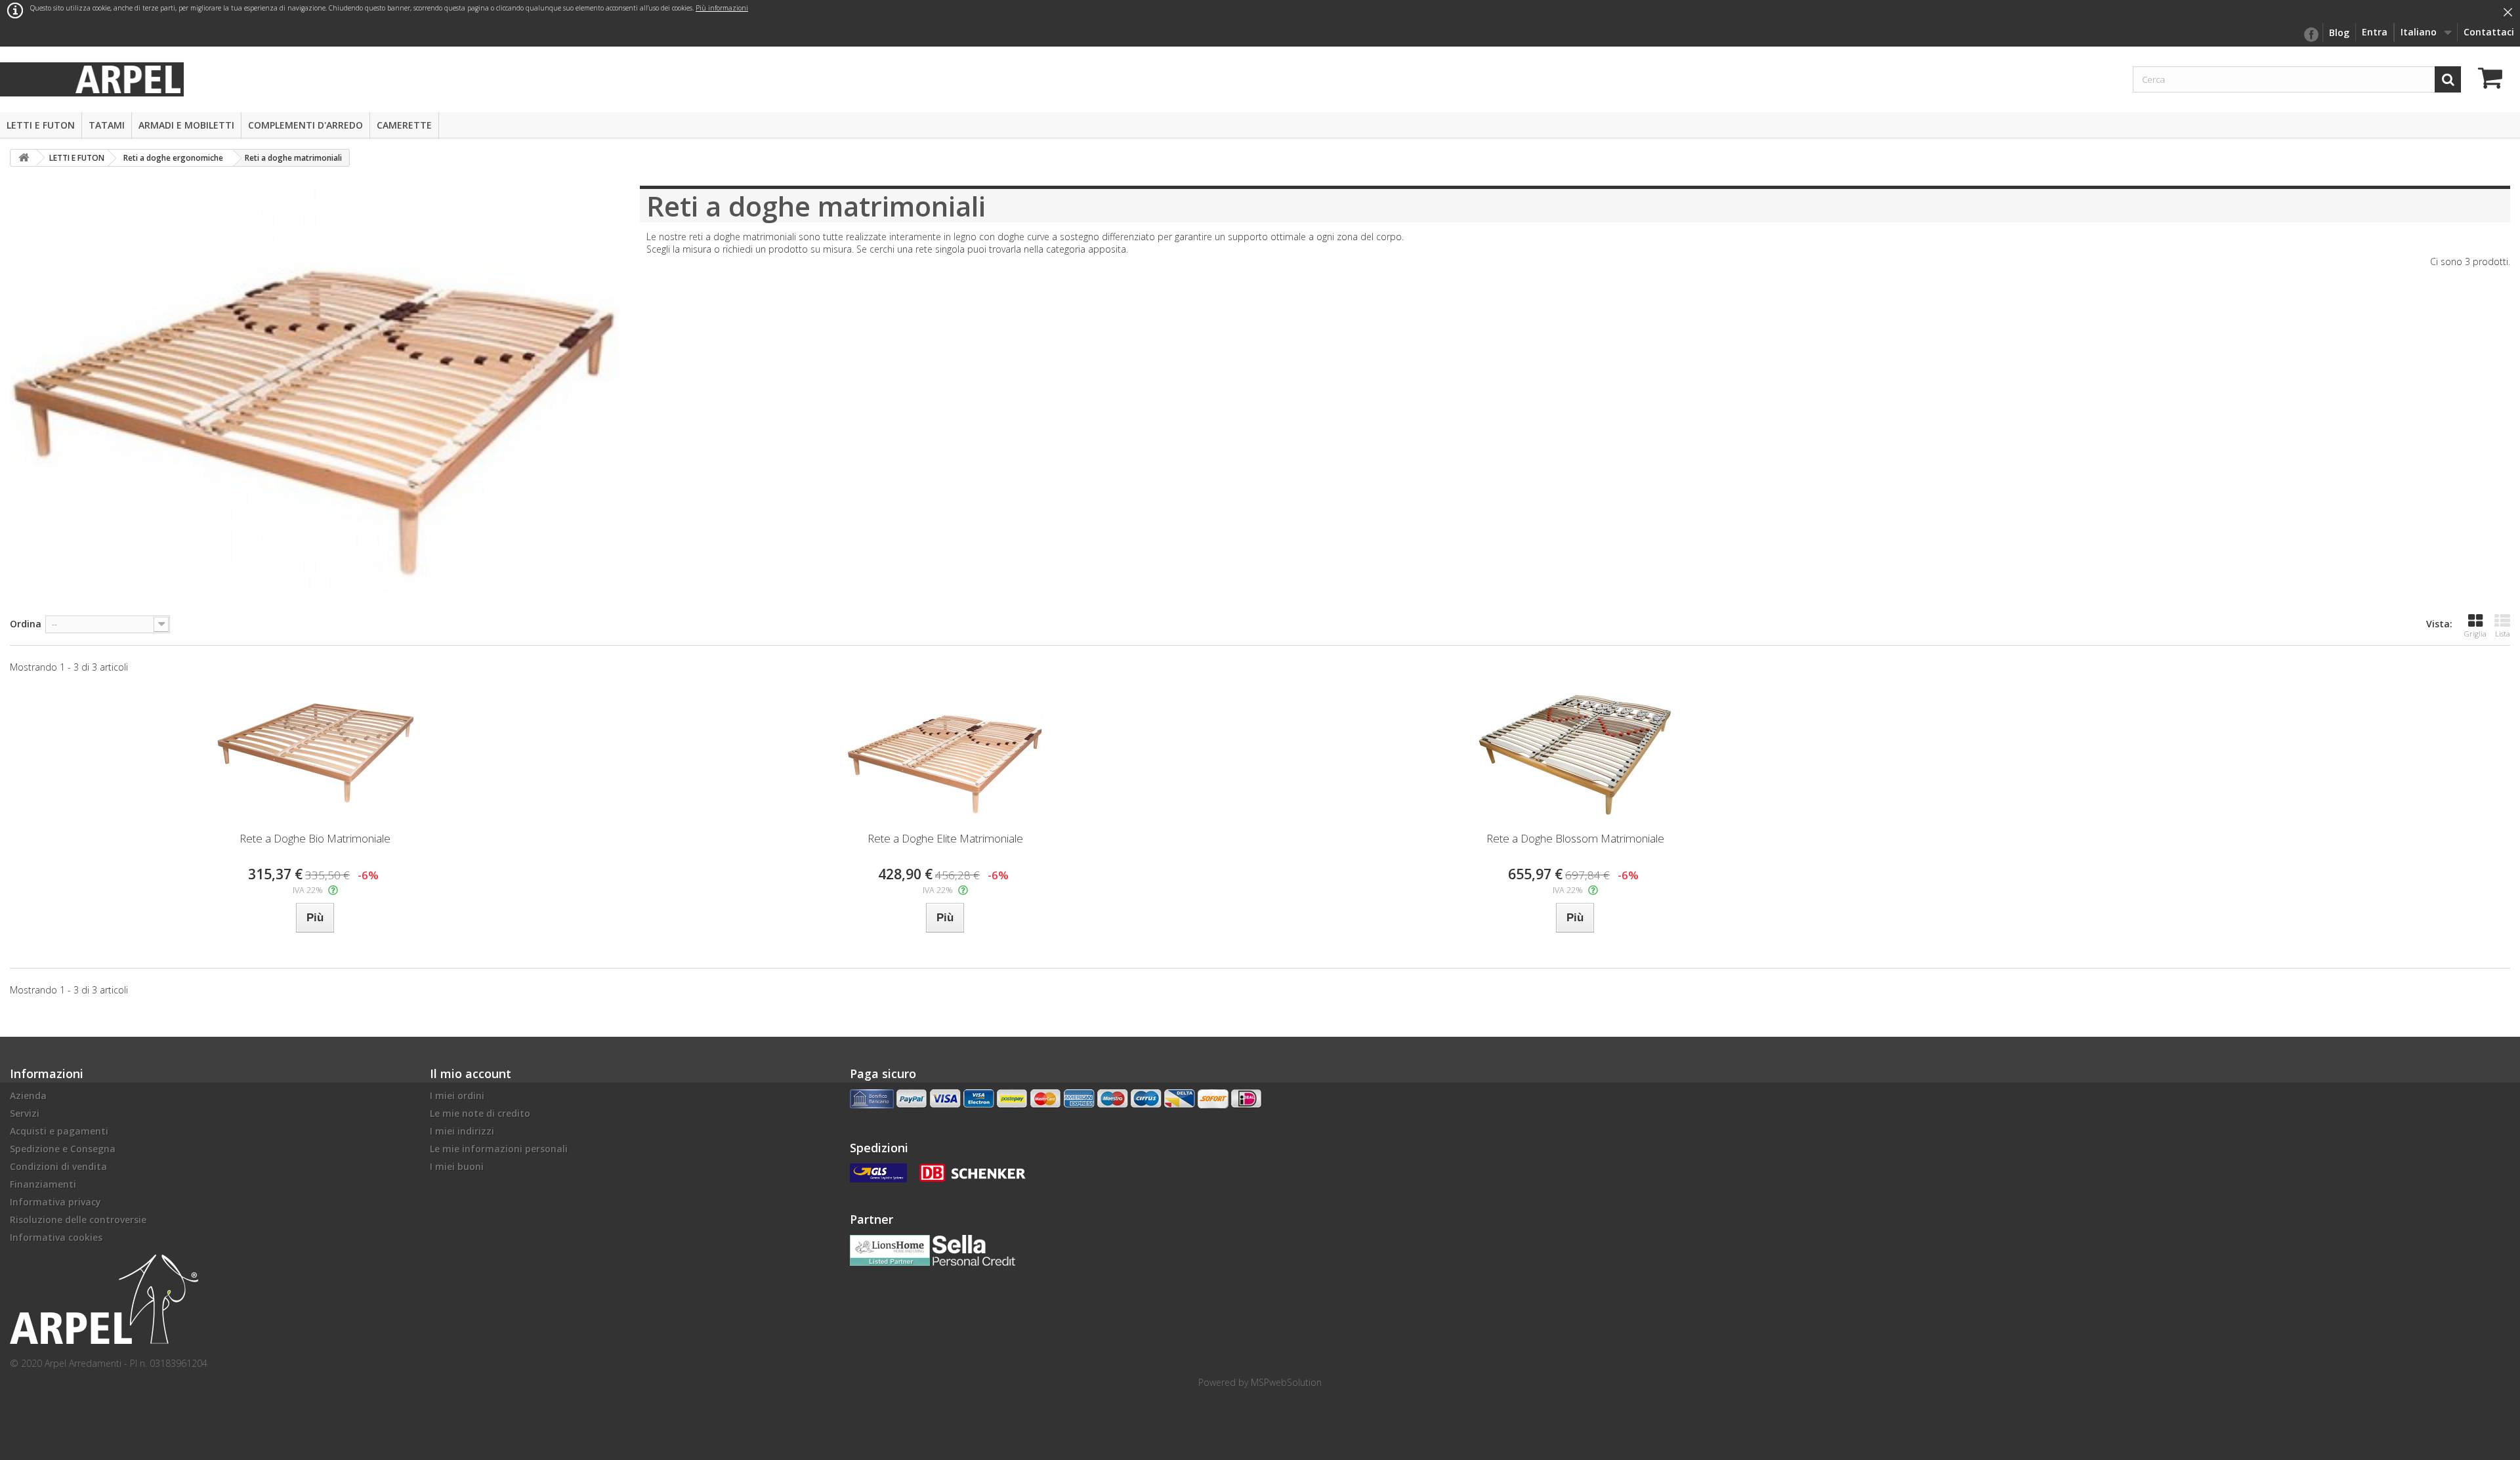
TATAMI (107, 125)
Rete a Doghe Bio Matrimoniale (315, 838)
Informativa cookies (56, 1237)
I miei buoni (457, 1166)
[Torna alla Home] (24, 158)
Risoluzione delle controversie (78, 1220)
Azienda (28, 1095)
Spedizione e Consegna (63, 1149)
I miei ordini (457, 1095)
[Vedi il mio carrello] (2494, 80)
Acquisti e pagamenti (59, 1131)
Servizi (25, 1113)
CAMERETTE (404, 125)
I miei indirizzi (462, 1131)
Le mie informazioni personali (499, 1149)
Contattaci (2489, 32)
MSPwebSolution (1286, 1382)
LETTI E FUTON (41, 125)
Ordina (26, 624)
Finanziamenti (43, 1184)
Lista (2503, 634)
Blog (2339, 32)
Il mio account (471, 1074)
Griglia (2475, 634)
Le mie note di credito (480, 1113)
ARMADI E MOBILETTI (186, 125)
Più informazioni (722, 8)
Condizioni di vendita (58, 1166)
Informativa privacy (55, 1202)
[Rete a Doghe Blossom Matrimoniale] (1575, 753)
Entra (2375, 32)
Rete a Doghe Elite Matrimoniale (945, 838)
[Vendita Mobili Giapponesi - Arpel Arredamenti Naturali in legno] (128, 78)
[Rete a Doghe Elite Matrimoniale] (945, 753)
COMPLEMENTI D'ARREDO (305, 125)
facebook (2311, 35)
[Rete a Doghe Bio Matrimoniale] (315, 753)
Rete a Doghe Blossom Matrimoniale (1575, 838)
